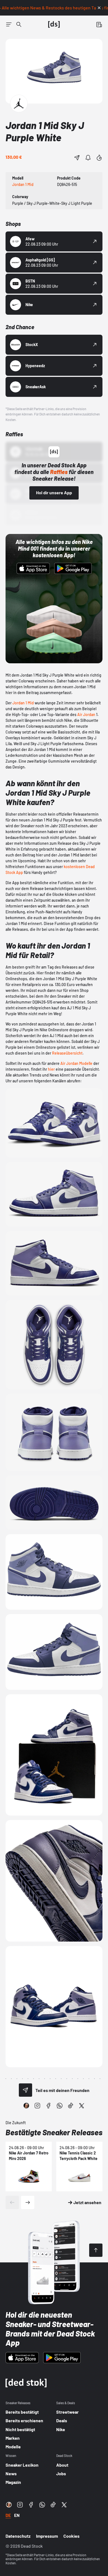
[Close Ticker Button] (99, 8)
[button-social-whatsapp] (60, 2106)
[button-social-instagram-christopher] (26, 2106)
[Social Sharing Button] (25, 2090)
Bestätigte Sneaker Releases (54, 2132)
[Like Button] (99, 158)
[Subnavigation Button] (9, 24)
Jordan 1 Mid (23, 703)
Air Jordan (86, 714)
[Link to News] (19, 24)
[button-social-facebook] (48, 2106)
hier (51, 1069)
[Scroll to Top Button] (96, 2250)
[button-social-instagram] (37, 2106)
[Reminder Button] (88, 158)
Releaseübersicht (67, 1053)
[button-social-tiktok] (71, 2106)
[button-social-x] (82, 2106)
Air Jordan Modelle (76, 1063)
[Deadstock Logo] (54, 24)
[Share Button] (77, 158)
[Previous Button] (12, 2202)
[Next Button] (28, 2202)
